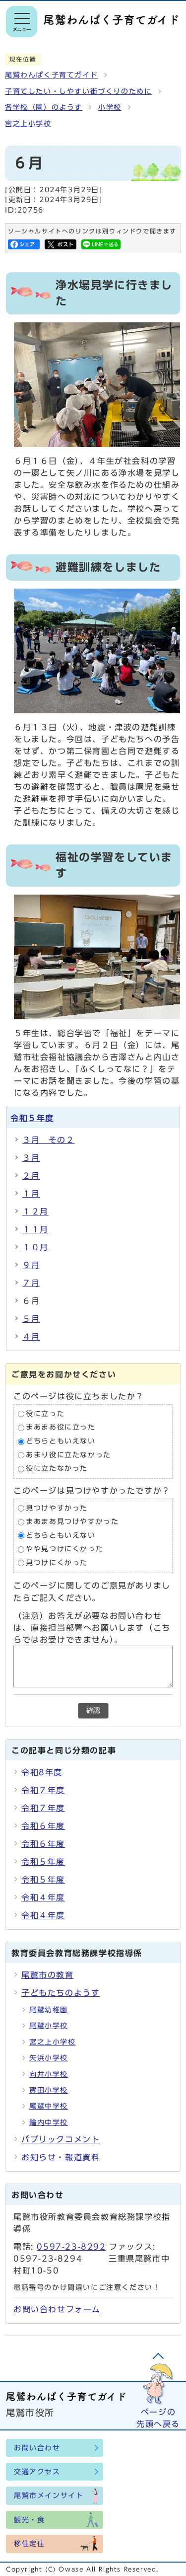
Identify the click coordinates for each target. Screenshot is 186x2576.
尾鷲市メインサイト (49, 2496)
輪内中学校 (49, 2122)
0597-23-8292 (71, 2247)
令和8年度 (42, 1772)
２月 (31, 1176)
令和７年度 (43, 1790)
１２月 (35, 1212)
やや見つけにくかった (64, 1549)
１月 (31, 1194)
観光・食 (29, 2520)
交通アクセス (37, 2472)
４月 (31, 1337)
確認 (93, 1710)
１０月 (35, 1247)
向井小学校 (49, 2074)
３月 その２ (49, 1140)
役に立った (45, 1414)
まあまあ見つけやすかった (72, 1522)
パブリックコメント (61, 2139)
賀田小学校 (49, 2090)
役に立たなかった (57, 1469)
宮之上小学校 (28, 124)
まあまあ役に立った (61, 1428)
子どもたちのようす (61, 1993)
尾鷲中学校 (49, 2106)
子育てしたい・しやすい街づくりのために (78, 91)
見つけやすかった (57, 1508)
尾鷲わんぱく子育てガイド (51, 75)
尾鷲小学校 (49, 2026)
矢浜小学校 (49, 2058)
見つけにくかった (57, 1563)
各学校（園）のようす (44, 107)
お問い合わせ (37, 2448)
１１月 (35, 1229)
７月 (31, 1283)
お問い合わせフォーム (57, 2309)
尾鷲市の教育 (48, 1975)
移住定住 (29, 2544)
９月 (31, 1265)
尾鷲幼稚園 (49, 2010)
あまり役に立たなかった (68, 1455)
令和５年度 (32, 1118)
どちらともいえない (61, 1441)
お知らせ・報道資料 (61, 2157)
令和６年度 (43, 1826)
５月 (31, 1319)
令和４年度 (43, 1897)
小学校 (110, 107)
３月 (31, 1158)
